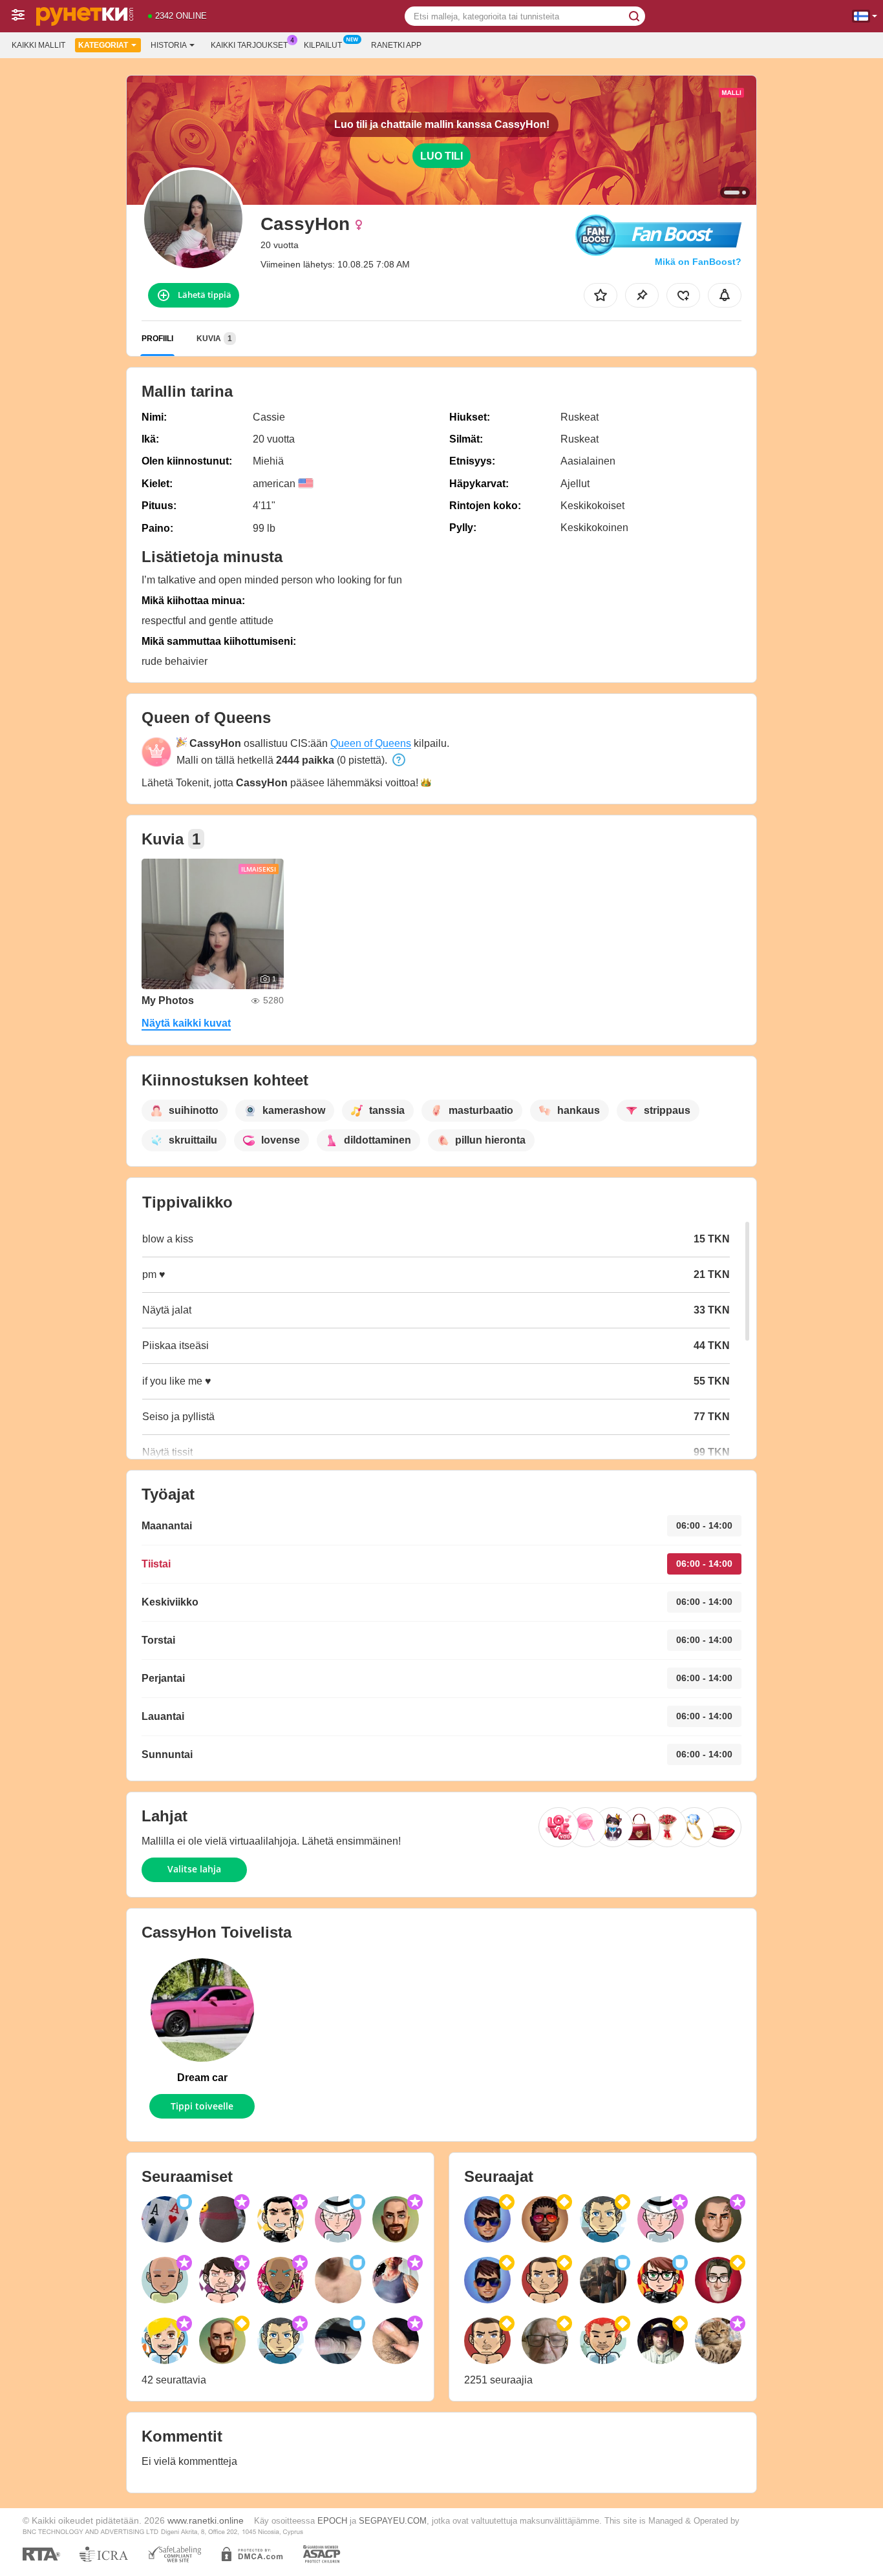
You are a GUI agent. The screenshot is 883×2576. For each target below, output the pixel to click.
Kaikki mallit (38, 45)
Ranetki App (396, 45)
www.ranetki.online (206, 2520)
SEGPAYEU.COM (393, 2521)
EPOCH (332, 2521)
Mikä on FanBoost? (698, 262)
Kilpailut (323, 45)
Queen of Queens (371, 743)
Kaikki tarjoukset (249, 45)
